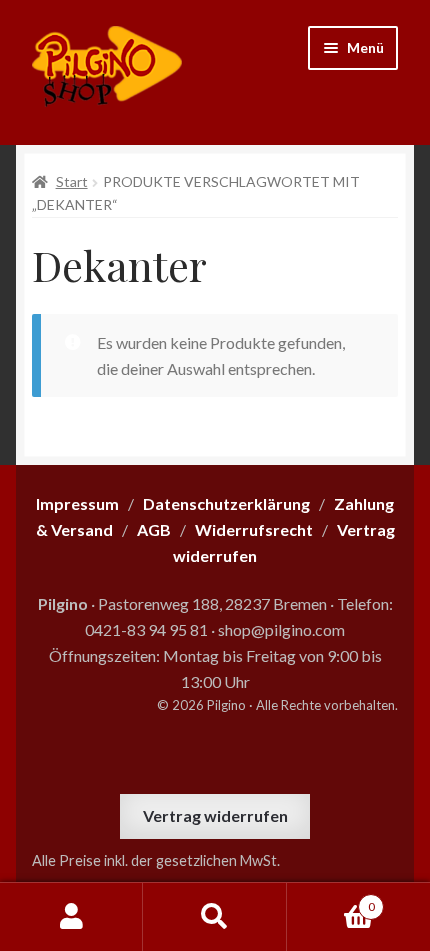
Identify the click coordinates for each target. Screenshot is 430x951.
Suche (214, 917)
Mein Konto (71, 917)
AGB (154, 529)
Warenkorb (331, 900)
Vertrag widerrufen (215, 815)
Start (72, 181)
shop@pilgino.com (281, 629)
